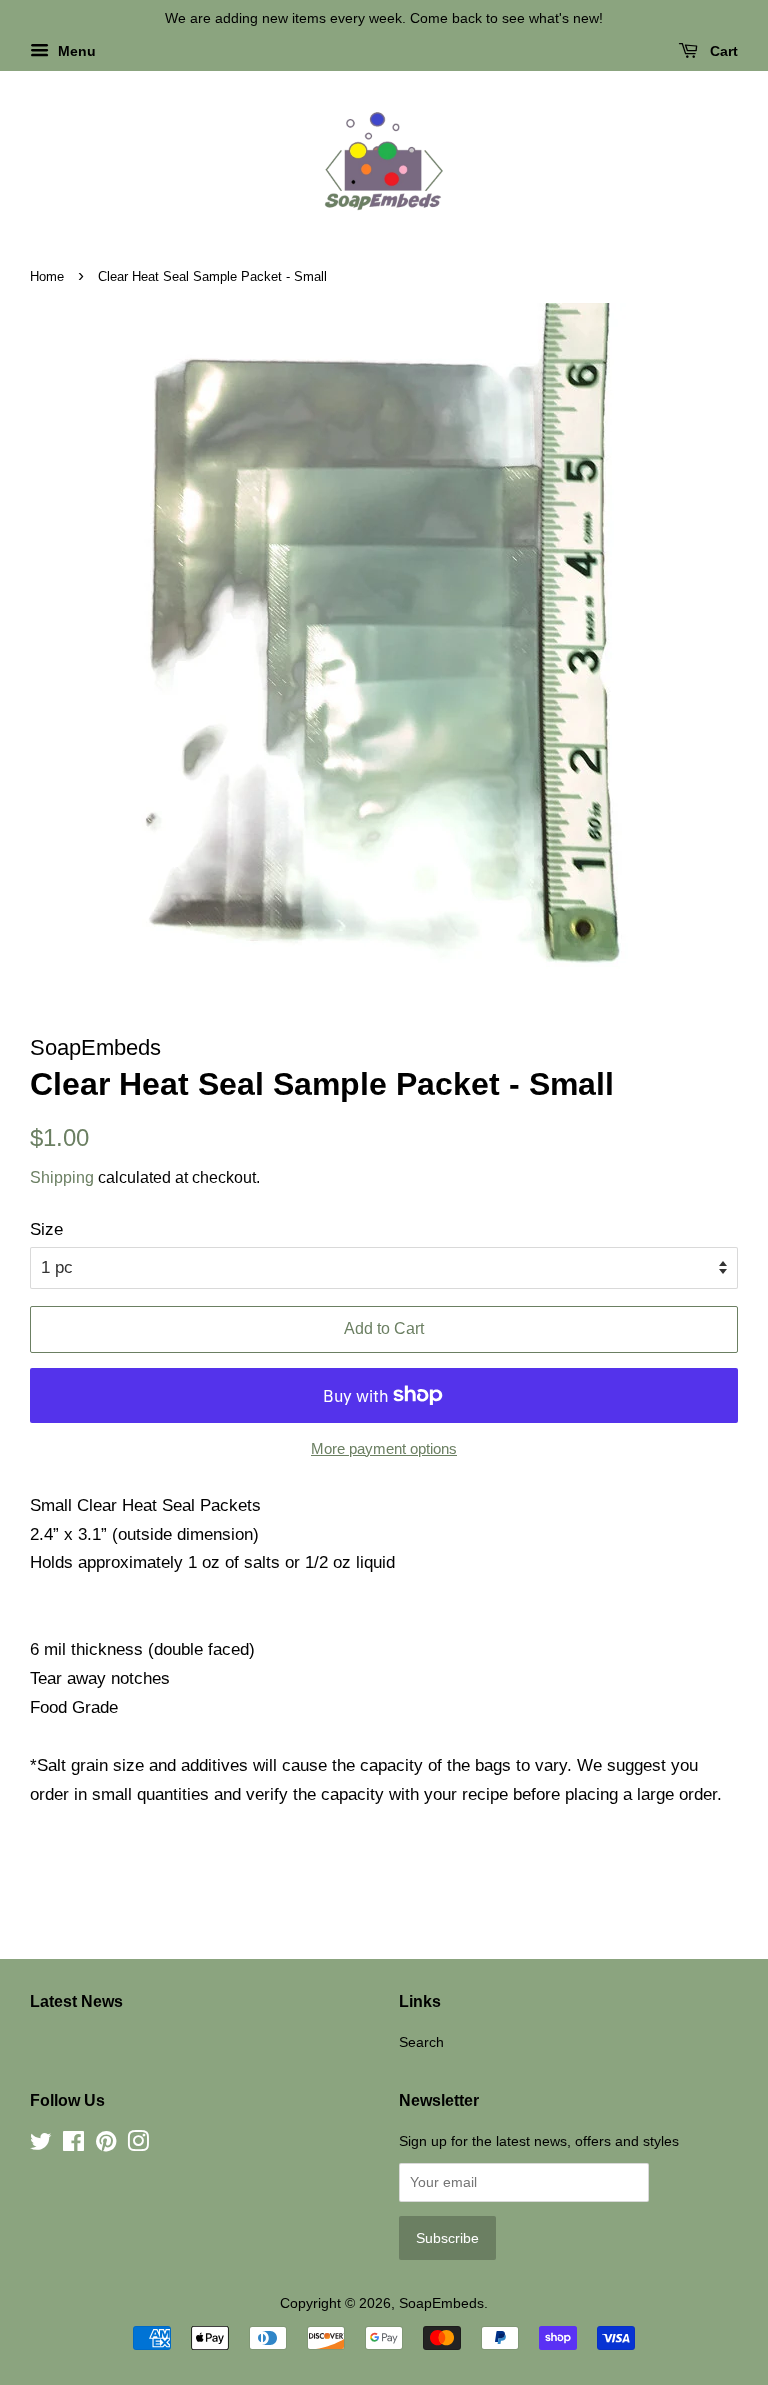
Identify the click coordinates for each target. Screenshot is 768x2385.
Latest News (76, 2001)
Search (421, 2042)
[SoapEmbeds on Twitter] (41, 2145)
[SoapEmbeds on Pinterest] (106, 2145)
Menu (75, 51)
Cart (722, 51)
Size (46, 1229)
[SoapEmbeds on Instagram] (138, 2145)
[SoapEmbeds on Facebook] (73, 2145)
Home (47, 276)
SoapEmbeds (441, 2303)
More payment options (384, 1448)
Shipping (62, 1177)
